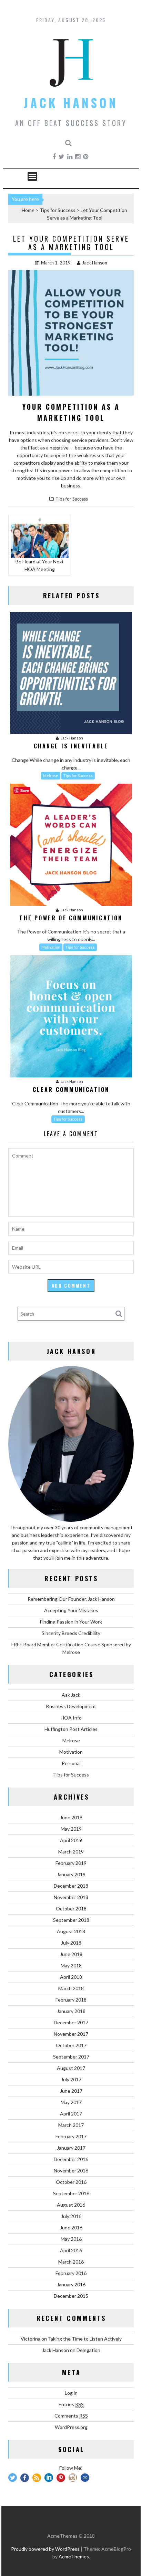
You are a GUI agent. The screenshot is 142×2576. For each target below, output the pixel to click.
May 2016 (71, 2239)
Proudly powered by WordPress (45, 2549)
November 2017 (71, 2034)
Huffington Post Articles (71, 1729)
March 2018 (71, 1988)
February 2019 (71, 1863)
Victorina (31, 2339)
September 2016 (71, 2193)
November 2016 (71, 2171)
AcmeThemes (74, 2556)
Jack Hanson (71, 103)
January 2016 (71, 2284)
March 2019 (71, 1852)
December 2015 (71, 2296)
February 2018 (71, 2000)
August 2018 (71, 1931)
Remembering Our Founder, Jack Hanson (71, 1599)
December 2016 (71, 2159)
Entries (71, 2404)
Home (28, 210)
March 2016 (71, 2262)
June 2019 (71, 1817)
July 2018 (71, 1943)
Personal (71, 1763)
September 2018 (71, 1920)
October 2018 (71, 1909)
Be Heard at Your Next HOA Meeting (40, 565)
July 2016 (71, 2216)
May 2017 (71, 2102)
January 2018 (71, 2011)
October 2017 (71, 2045)
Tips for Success (58, 210)
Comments (71, 2416)
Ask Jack (71, 1695)
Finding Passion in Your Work (71, 1622)
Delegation (88, 2350)
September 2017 (71, 2057)
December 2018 (71, 1886)
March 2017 (71, 2125)
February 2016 (71, 2273)
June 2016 (71, 2228)
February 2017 (71, 2136)
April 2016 (71, 2250)
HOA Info (71, 1718)
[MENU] (32, 176)
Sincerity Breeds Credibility (71, 1633)
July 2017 (71, 2079)
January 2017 (71, 2148)
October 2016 (71, 2182)
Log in (71, 2393)
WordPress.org (71, 2427)
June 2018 (71, 1954)
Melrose (51, 776)
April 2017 (71, 2114)
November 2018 (71, 1897)
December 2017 (71, 2022)
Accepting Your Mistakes (71, 1610)
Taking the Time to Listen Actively (85, 2339)
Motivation (51, 947)
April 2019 (71, 1840)
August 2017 (71, 2068)
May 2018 (71, 1965)
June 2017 (71, 2091)
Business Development (71, 1706)
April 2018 (71, 1977)
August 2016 (71, 2205)
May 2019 (71, 1829)
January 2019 (71, 1874)
